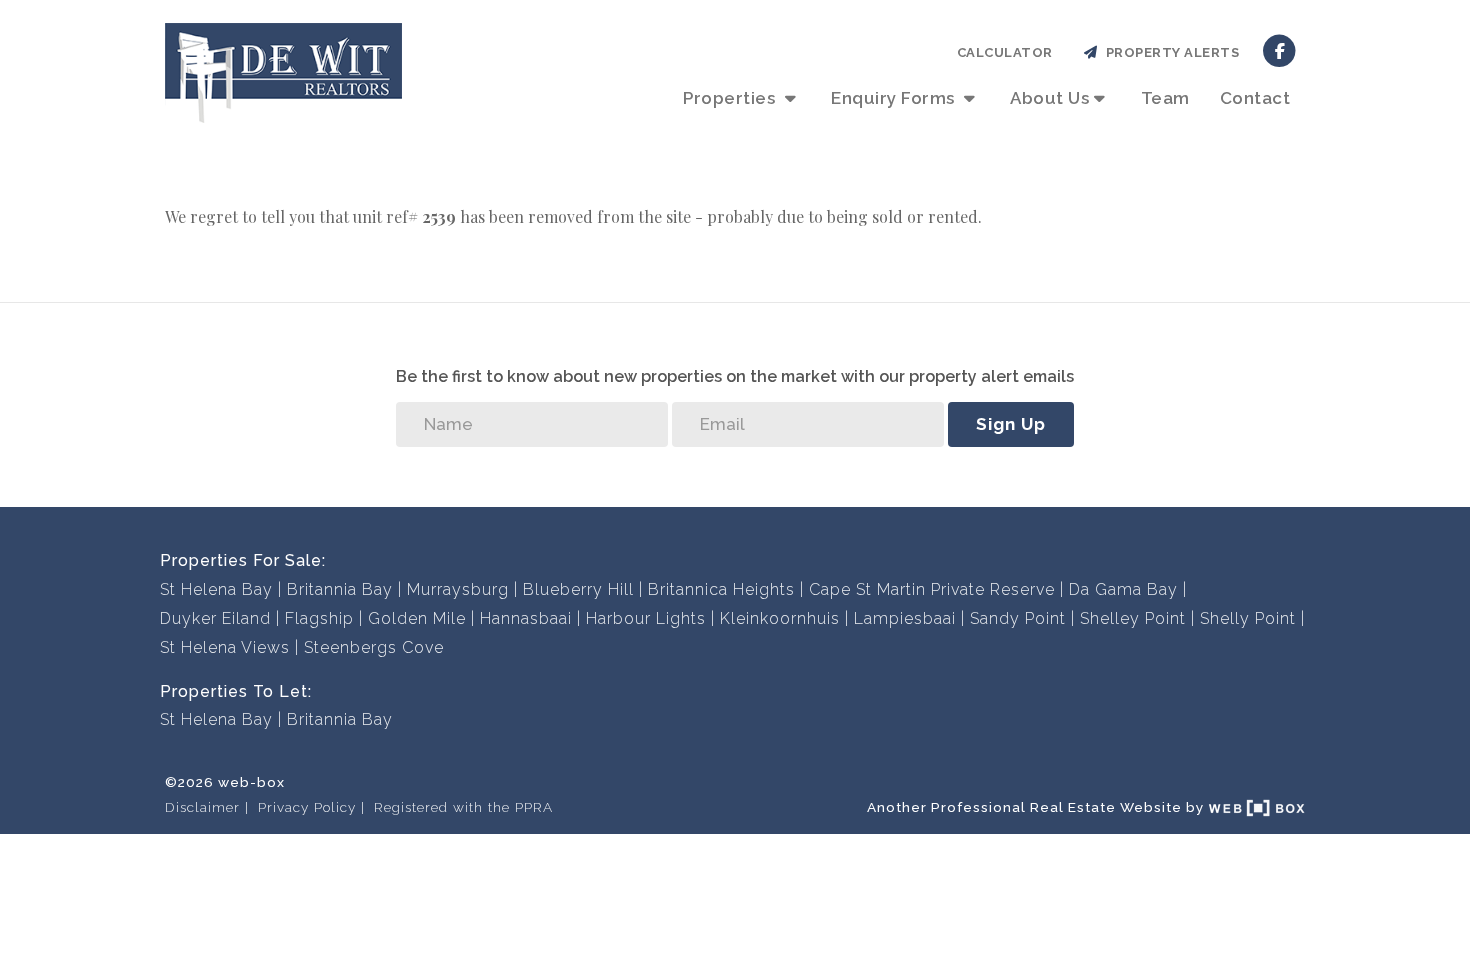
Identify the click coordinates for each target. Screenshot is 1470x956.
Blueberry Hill (578, 589)
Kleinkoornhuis (780, 618)
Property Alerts (1169, 52)
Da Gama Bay (1123, 589)
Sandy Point (1018, 618)
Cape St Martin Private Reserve (932, 589)
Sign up (1011, 424)
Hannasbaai (526, 618)
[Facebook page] (1279, 49)
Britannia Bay (340, 589)
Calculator (1005, 52)
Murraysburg (458, 589)
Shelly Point (1248, 618)
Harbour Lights (646, 618)
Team (1165, 98)
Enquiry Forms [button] (895, 98)
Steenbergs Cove (374, 647)
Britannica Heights (721, 589)
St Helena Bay (216, 589)
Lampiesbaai (905, 618)
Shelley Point (1133, 618)
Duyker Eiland (215, 618)
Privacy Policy (307, 807)
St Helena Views (225, 647)
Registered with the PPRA (463, 807)
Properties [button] (731, 98)
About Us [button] (1049, 98)
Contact (1255, 98)
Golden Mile (417, 618)
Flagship (319, 618)
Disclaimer (202, 807)
